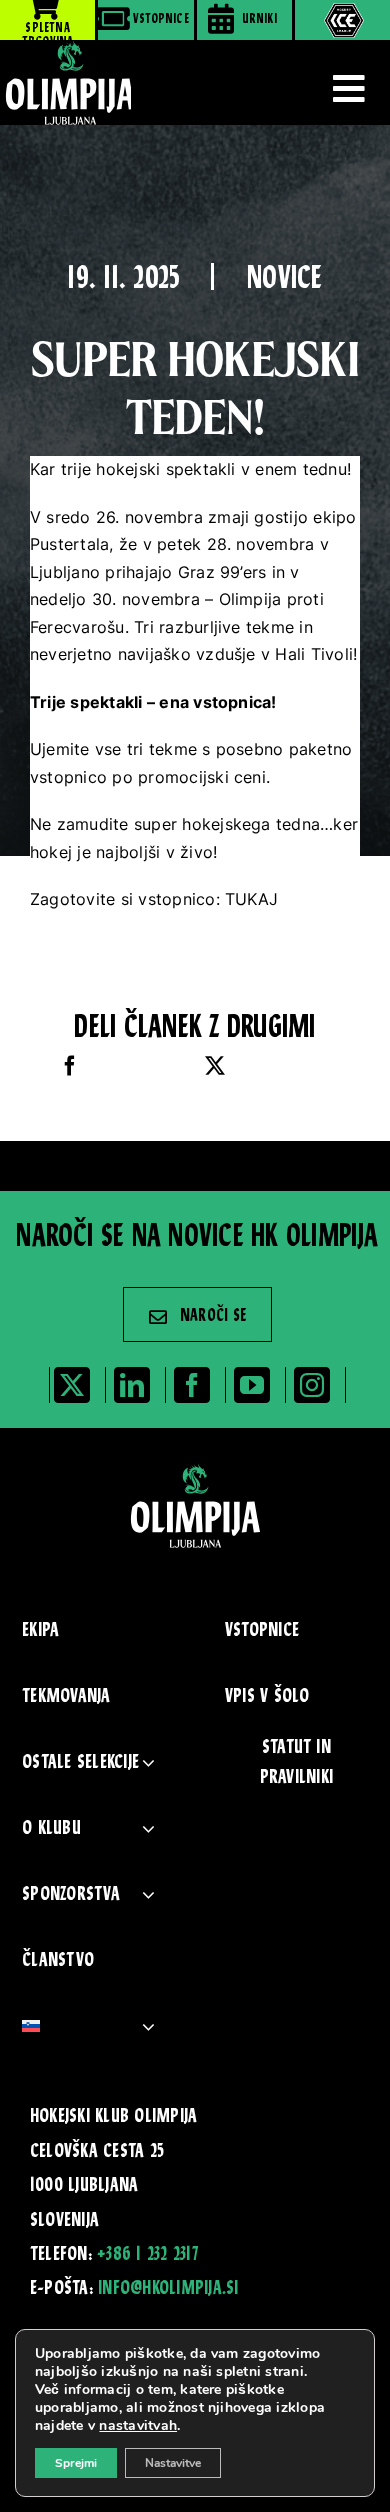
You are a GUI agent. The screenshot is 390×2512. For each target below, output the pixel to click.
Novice (284, 280)
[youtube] (252, 1385)
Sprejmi (76, 2463)
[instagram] (312, 1385)
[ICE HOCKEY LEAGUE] (342, 20)
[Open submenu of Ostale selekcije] (148, 1762)
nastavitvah (138, 2426)
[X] (215, 1066)
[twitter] (72, 1385)
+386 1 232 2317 (147, 2255)
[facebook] (192, 1385)
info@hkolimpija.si (168, 2289)
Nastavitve (173, 2463)
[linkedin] (132, 1385)
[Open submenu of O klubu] (148, 1828)
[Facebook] (70, 1066)
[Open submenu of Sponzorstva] (148, 1894)
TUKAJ (254, 899)
